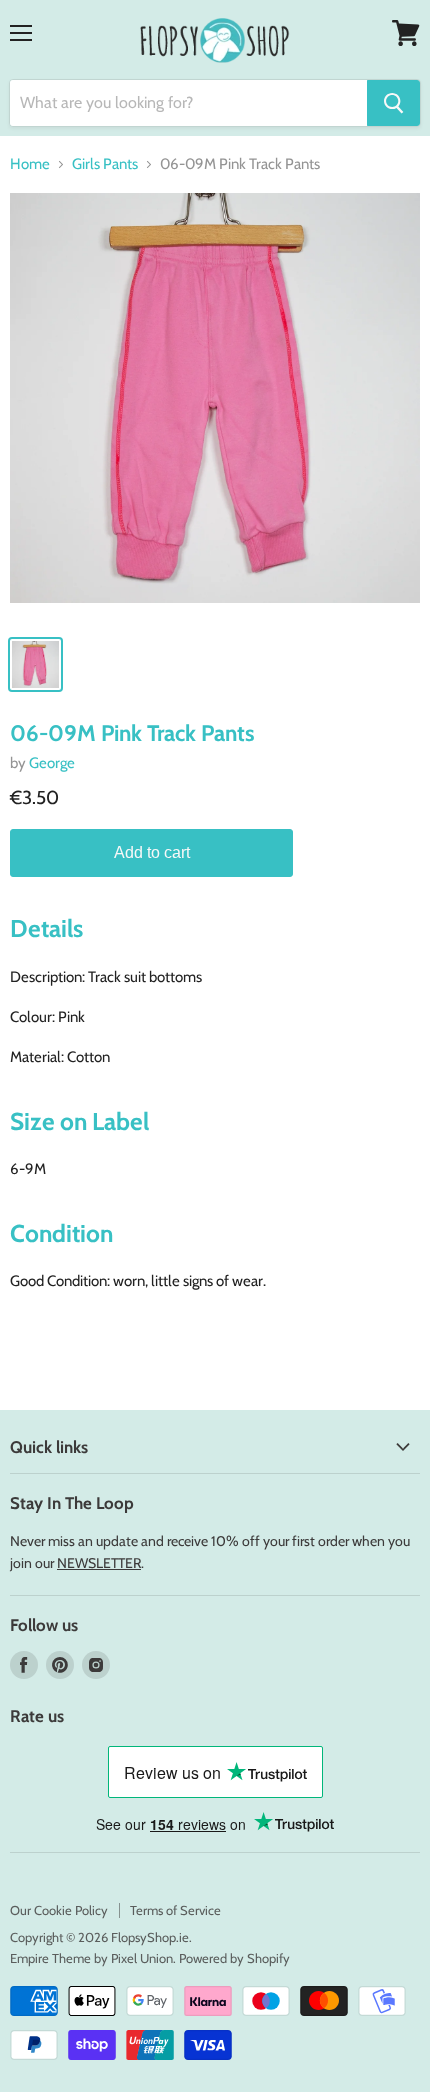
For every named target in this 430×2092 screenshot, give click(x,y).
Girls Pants (105, 164)
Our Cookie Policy (59, 1910)
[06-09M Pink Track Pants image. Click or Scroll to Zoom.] (215, 408)
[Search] (393, 103)
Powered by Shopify (234, 1958)
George (52, 763)
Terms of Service (175, 1910)
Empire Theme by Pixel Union (91, 1958)
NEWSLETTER (99, 1563)
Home (30, 164)
